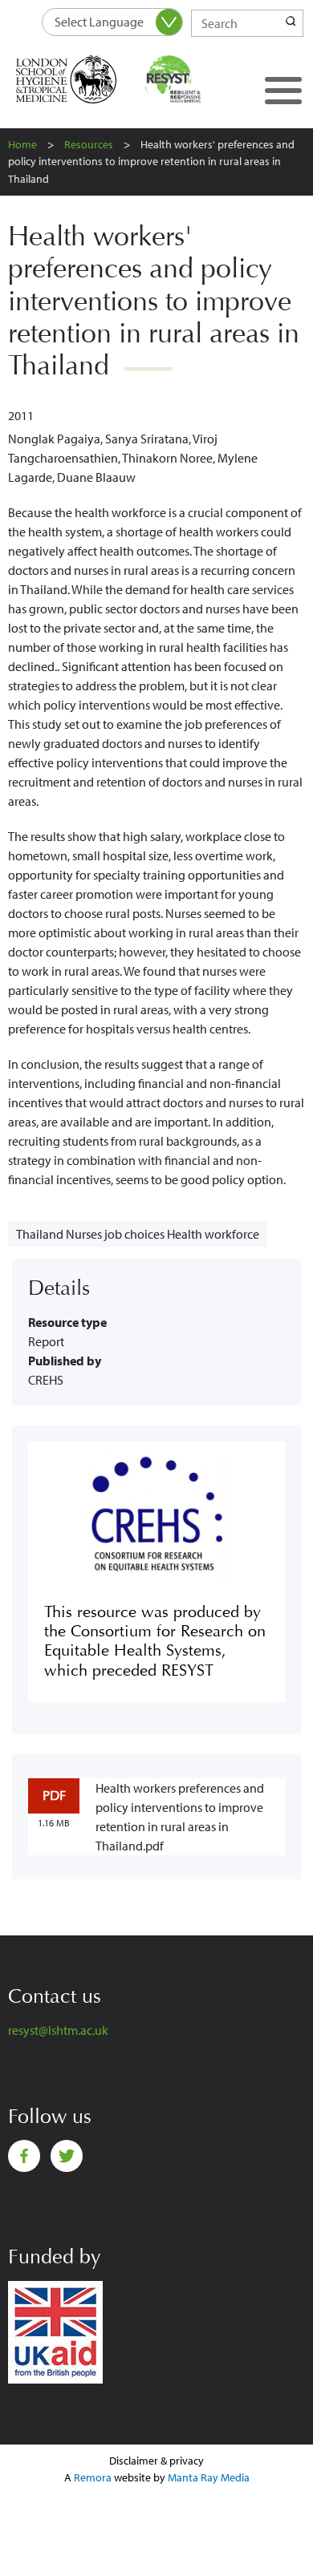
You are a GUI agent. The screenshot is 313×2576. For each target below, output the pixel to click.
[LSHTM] (76, 79)
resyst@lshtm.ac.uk (58, 2030)
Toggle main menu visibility (283, 90)
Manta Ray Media (209, 2477)
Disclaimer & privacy (156, 2461)
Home (22, 144)
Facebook (24, 2156)
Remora (93, 2477)
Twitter (67, 2156)
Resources (89, 144)
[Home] (191, 79)
